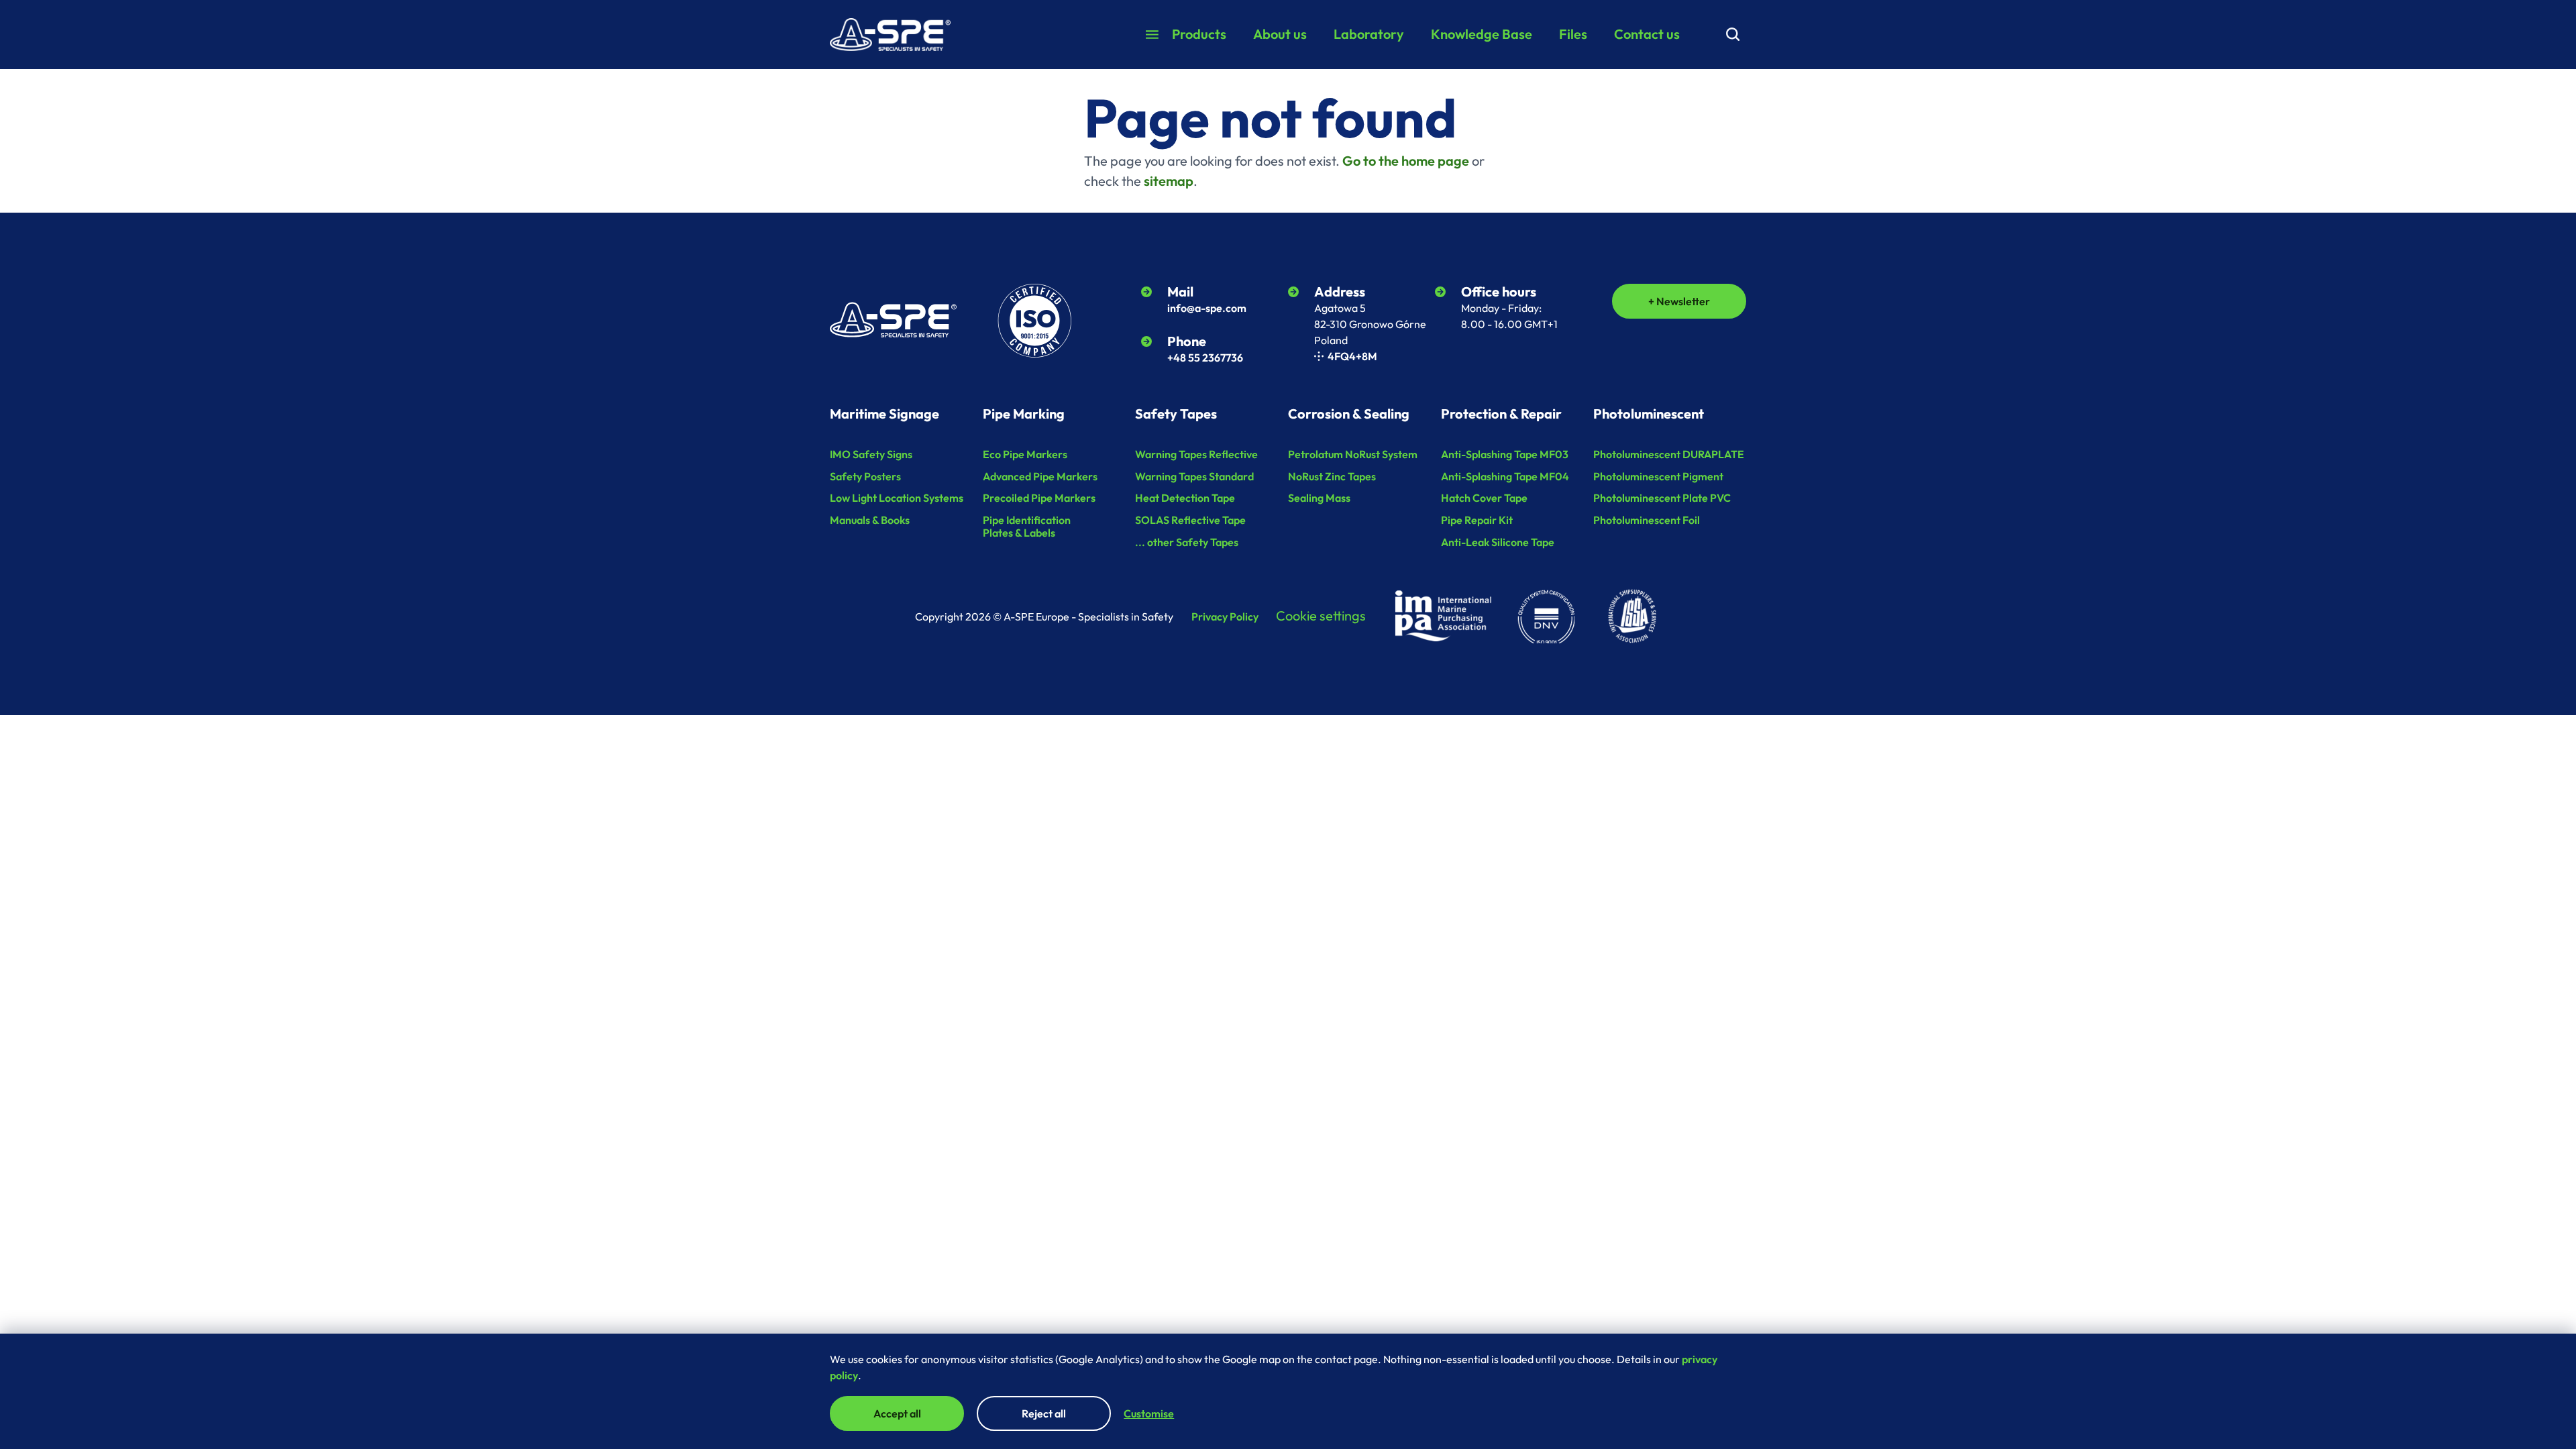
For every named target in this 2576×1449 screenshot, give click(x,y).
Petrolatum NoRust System (1353, 454)
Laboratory (1369, 34)
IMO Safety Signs (871, 454)
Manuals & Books (870, 520)
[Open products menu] (1152, 35)
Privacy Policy (1225, 617)
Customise (1149, 1413)
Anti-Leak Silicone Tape (1498, 542)
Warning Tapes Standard (1194, 476)
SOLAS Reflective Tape (1190, 520)
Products (1199, 34)
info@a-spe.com (1207, 308)
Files (1573, 34)
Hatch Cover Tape (1484, 498)
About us (1280, 34)
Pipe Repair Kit (1477, 520)
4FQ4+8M (1352, 356)
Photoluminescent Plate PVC (1662, 498)
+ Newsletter (1679, 301)
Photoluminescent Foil (1647, 520)
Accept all (897, 1413)
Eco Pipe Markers (1025, 454)
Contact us (1647, 34)
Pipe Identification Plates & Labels (1027, 526)
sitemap (1169, 181)
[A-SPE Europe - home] (890, 35)
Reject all (1044, 1413)
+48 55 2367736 (1205, 358)
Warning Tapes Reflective (1196, 454)
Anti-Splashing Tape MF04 (1505, 476)
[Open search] (1733, 34)
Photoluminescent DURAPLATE (1669, 454)
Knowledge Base (1482, 34)
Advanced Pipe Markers (1040, 476)
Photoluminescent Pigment (1658, 476)
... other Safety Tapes (1187, 542)
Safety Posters (865, 476)
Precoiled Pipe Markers (1039, 498)
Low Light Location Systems (897, 498)
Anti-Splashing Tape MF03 (1505, 454)
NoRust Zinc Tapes (1332, 476)
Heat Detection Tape (1185, 498)
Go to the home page (1406, 161)
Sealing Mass (1319, 498)
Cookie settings (1321, 615)
